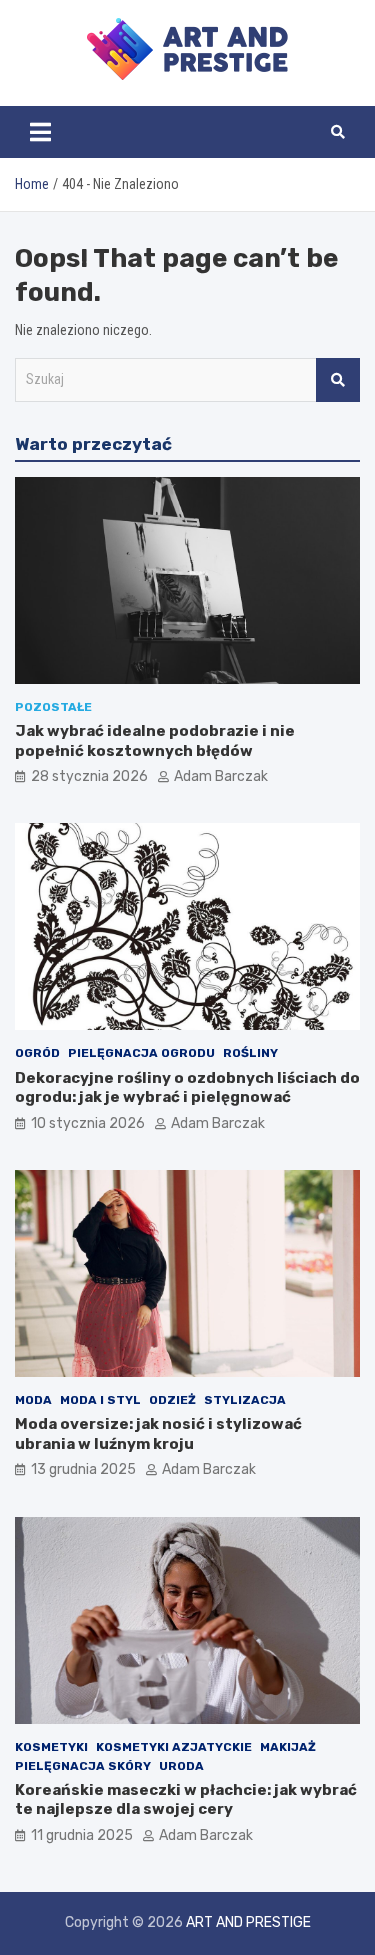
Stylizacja (245, 1400)
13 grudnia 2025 (83, 1469)
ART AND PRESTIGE (248, 1922)
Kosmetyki (51, 1747)
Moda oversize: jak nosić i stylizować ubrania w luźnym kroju (158, 1434)
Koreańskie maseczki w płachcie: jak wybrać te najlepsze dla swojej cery (186, 1800)
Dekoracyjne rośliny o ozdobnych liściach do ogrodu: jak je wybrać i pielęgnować (187, 1088)
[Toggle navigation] (40, 132)
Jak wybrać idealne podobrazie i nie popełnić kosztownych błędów (155, 741)
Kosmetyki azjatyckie (174, 1747)
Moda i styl (100, 1400)
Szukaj (338, 380)
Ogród (37, 1053)
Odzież (172, 1400)
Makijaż (288, 1747)
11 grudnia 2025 (82, 1835)
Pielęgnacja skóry (83, 1766)
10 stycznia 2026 (88, 1123)
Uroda (181, 1766)
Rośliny (250, 1053)
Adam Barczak (221, 776)
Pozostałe (53, 707)
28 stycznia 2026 (89, 776)
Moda (33, 1400)
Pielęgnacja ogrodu (141, 1053)
